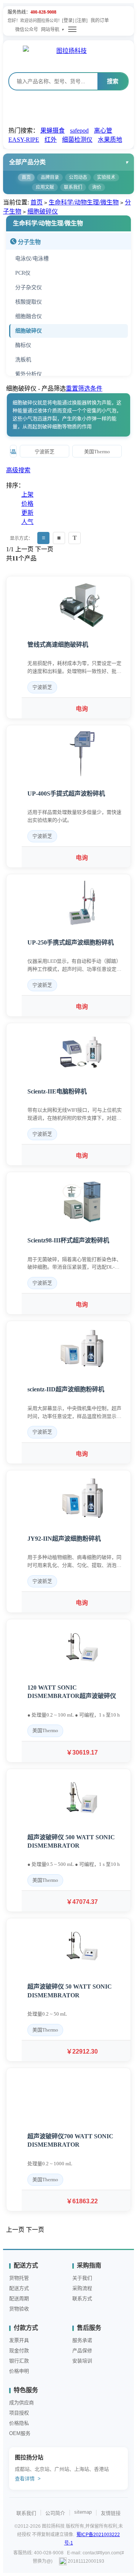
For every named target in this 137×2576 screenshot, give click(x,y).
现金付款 (19, 2351)
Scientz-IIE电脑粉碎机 (57, 1091)
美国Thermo (97, 452)
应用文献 (45, 187)
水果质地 (110, 140)
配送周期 (19, 2298)
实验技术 (106, 177)
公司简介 (55, 2513)
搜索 (113, 81)
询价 (97, 187)
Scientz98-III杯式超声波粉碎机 (68, 1240)
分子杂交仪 (29, 287)
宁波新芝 (45, 452)
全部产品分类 (27, 162)
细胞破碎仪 (43, 211)
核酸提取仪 (29, 302)
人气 (27, 522)
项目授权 (19, 2413)
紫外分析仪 (29, 374)
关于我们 (82, 2278)
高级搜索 (18, 470)
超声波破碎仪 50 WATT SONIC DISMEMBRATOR (70, 1991)
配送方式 (19, 2288)
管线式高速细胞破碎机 (58, 645)
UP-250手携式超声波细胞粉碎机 (71, 942)
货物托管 (19, 2278)
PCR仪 (23, 273)
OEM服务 (20, 2433)
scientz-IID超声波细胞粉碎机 (66, 1389)
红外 (51, 140)
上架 (27, 494)
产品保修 (82, 2351)
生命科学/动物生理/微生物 (84, 202)
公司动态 (78, 177)
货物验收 (19, 2309)
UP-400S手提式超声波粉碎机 (66, 794)
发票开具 (19, 2340)
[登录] (68, 21)
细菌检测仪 (77, 140)
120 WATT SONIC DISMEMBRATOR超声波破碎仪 (72, 1692)
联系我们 (73, 187)
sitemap (83, 2512)
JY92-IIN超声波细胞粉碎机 (64, 1539)
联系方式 (82, 2298)
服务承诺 (82, 2340)
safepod (79, 131)
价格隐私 (19, 2423)
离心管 (103, 131)
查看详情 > (28, 2479)
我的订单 (100, 21)
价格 (27, 504)
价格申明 (19, 2371)
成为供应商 (22, 2403)
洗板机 (23, 360)
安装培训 (82, 2361)
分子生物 (29, 242)
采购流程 (82, 2288)
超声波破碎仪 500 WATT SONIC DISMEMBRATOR (71, 1841)
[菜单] (72, 29)
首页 (26, 177)
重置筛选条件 (84, 388)
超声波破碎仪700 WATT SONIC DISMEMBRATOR (70, 2140)
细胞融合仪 (29, 316)
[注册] (81, 21)
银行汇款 (19, 2361)
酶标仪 (23, 345)
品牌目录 (50, 177)
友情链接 (111, 2513)
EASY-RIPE (24, 140)
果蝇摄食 (53, 131)
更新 (27, 513)
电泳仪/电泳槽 (32, 259)
